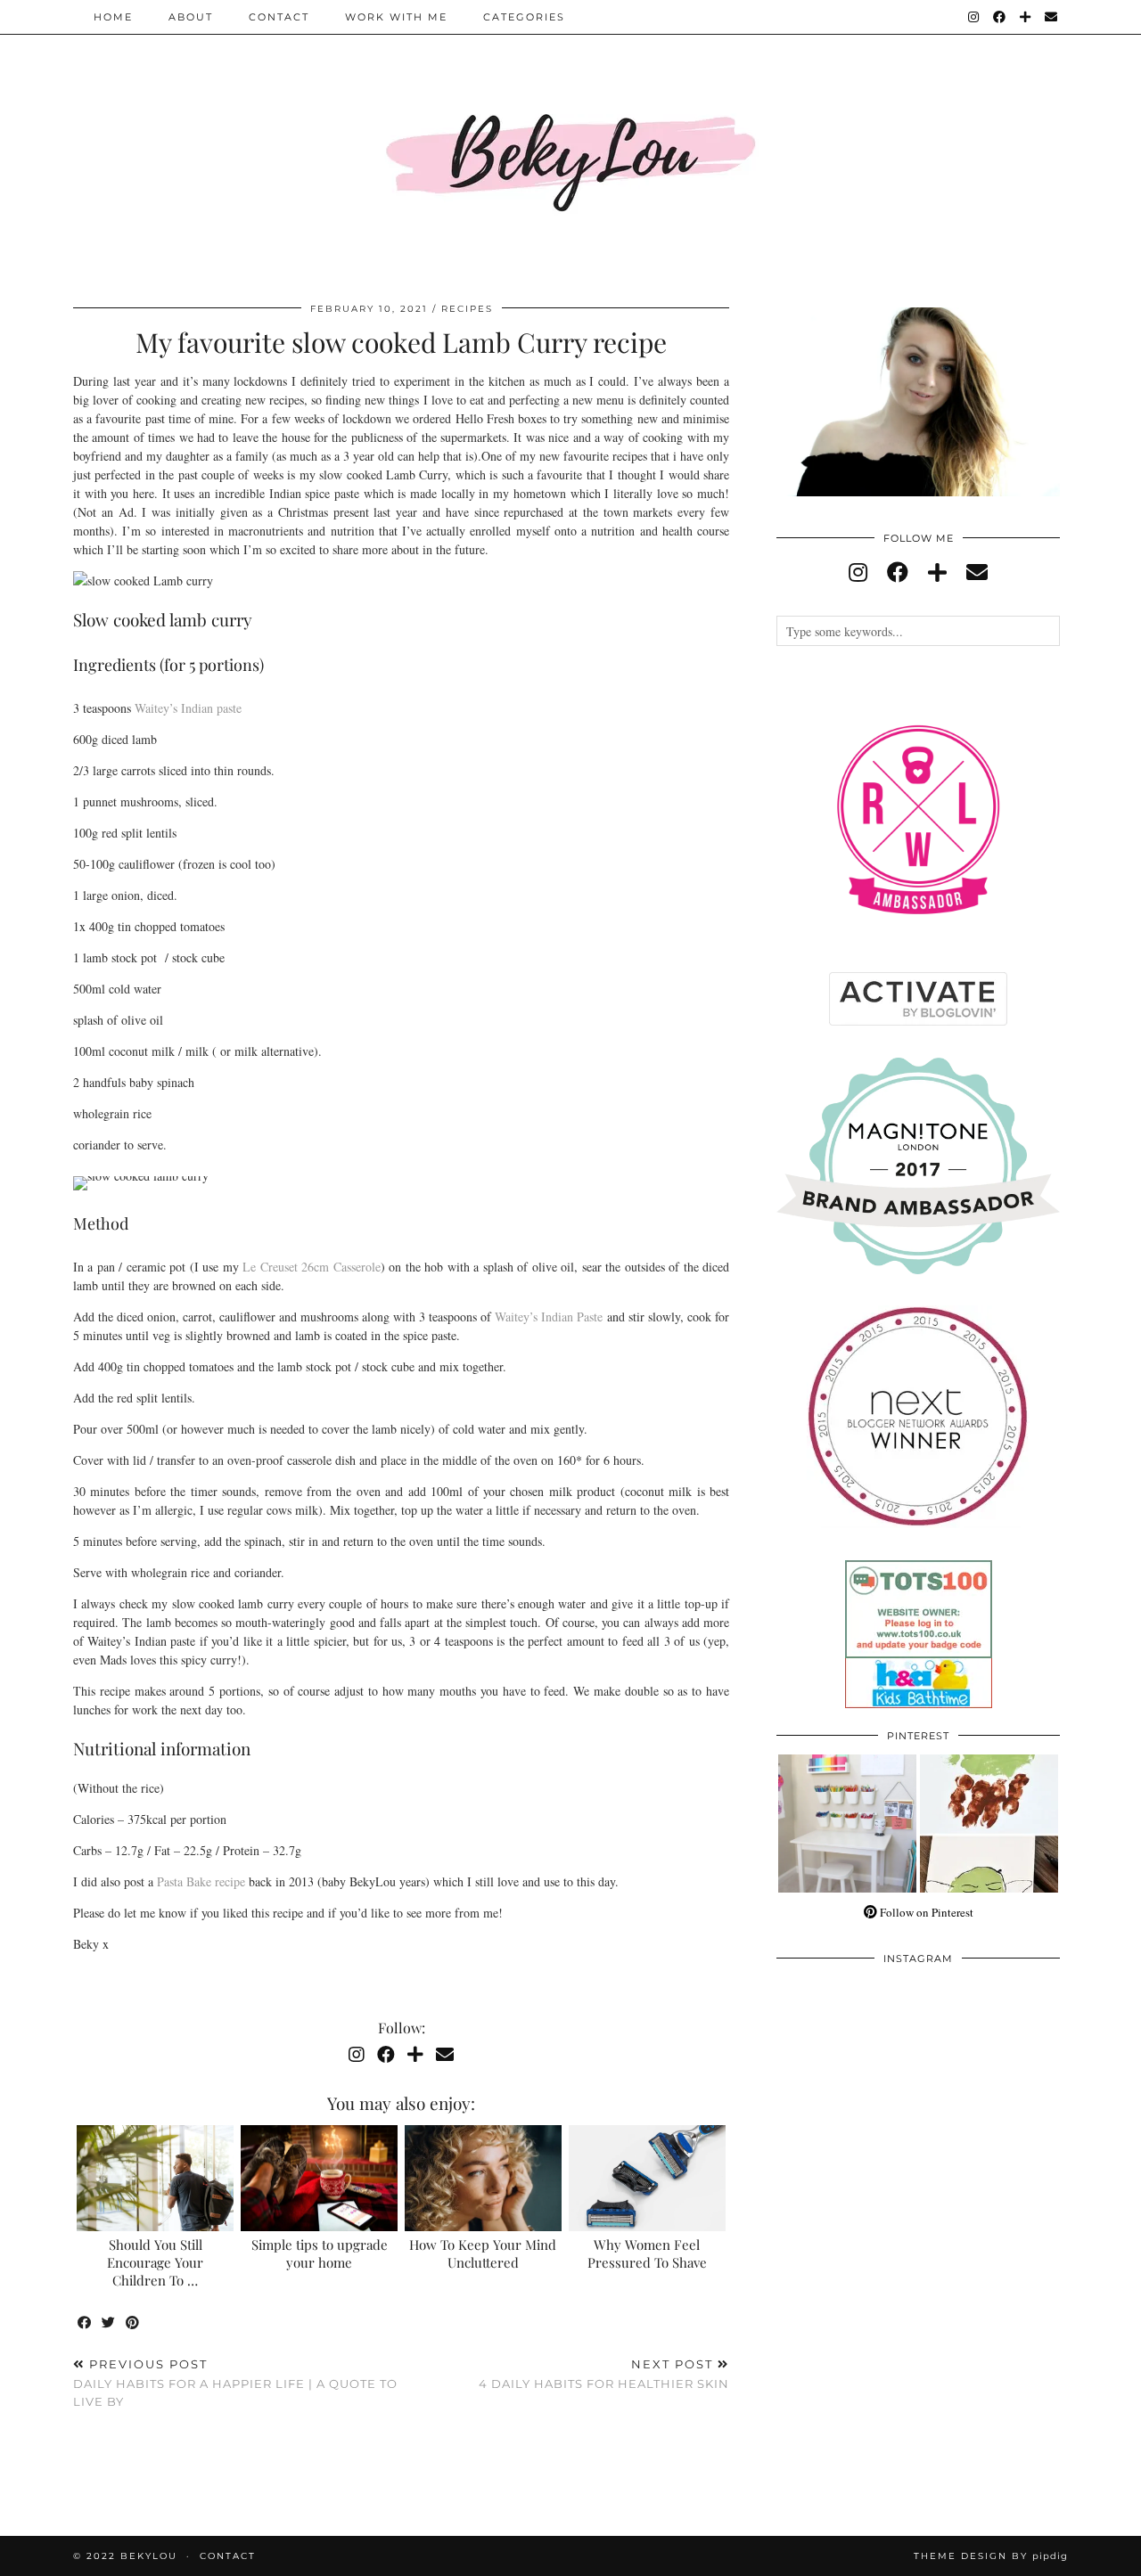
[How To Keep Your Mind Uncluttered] (484, 2179)
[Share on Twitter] (109, 2323)
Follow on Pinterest (925, 1912)
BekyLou (149, 2556)
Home (113, 17)
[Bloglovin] (1026, 17)
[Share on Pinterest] (133, 2323)
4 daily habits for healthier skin (604, 2374)
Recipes (467, 309)
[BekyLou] (570, 140)
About (191, 17)
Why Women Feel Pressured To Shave (647, 2253)
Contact (279, 17)
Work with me (396, 17)
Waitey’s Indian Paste (549, 1317)
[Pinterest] (847, 1824)
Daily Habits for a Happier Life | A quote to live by (235, 2383)
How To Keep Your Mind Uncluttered (483, 2253)
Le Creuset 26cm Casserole (311, 1267)
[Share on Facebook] (85, 2323)
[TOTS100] (919, 1704)
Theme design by (991, 2556)
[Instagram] (974, 17)
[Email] (1052, 17)
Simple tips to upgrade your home (320, 2253)
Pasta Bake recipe (201, 1881)
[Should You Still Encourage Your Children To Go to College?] (156, 2179)
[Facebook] (1000, 17)
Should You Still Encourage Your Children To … (155, 2262)
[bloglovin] (937, 572)
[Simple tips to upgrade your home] (320, 2179)
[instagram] (858, 572)
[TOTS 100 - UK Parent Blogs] (919, 1654)
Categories (524, 17)
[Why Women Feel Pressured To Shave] (648, 2179)
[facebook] (898, 572)
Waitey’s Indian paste (188, 708)
